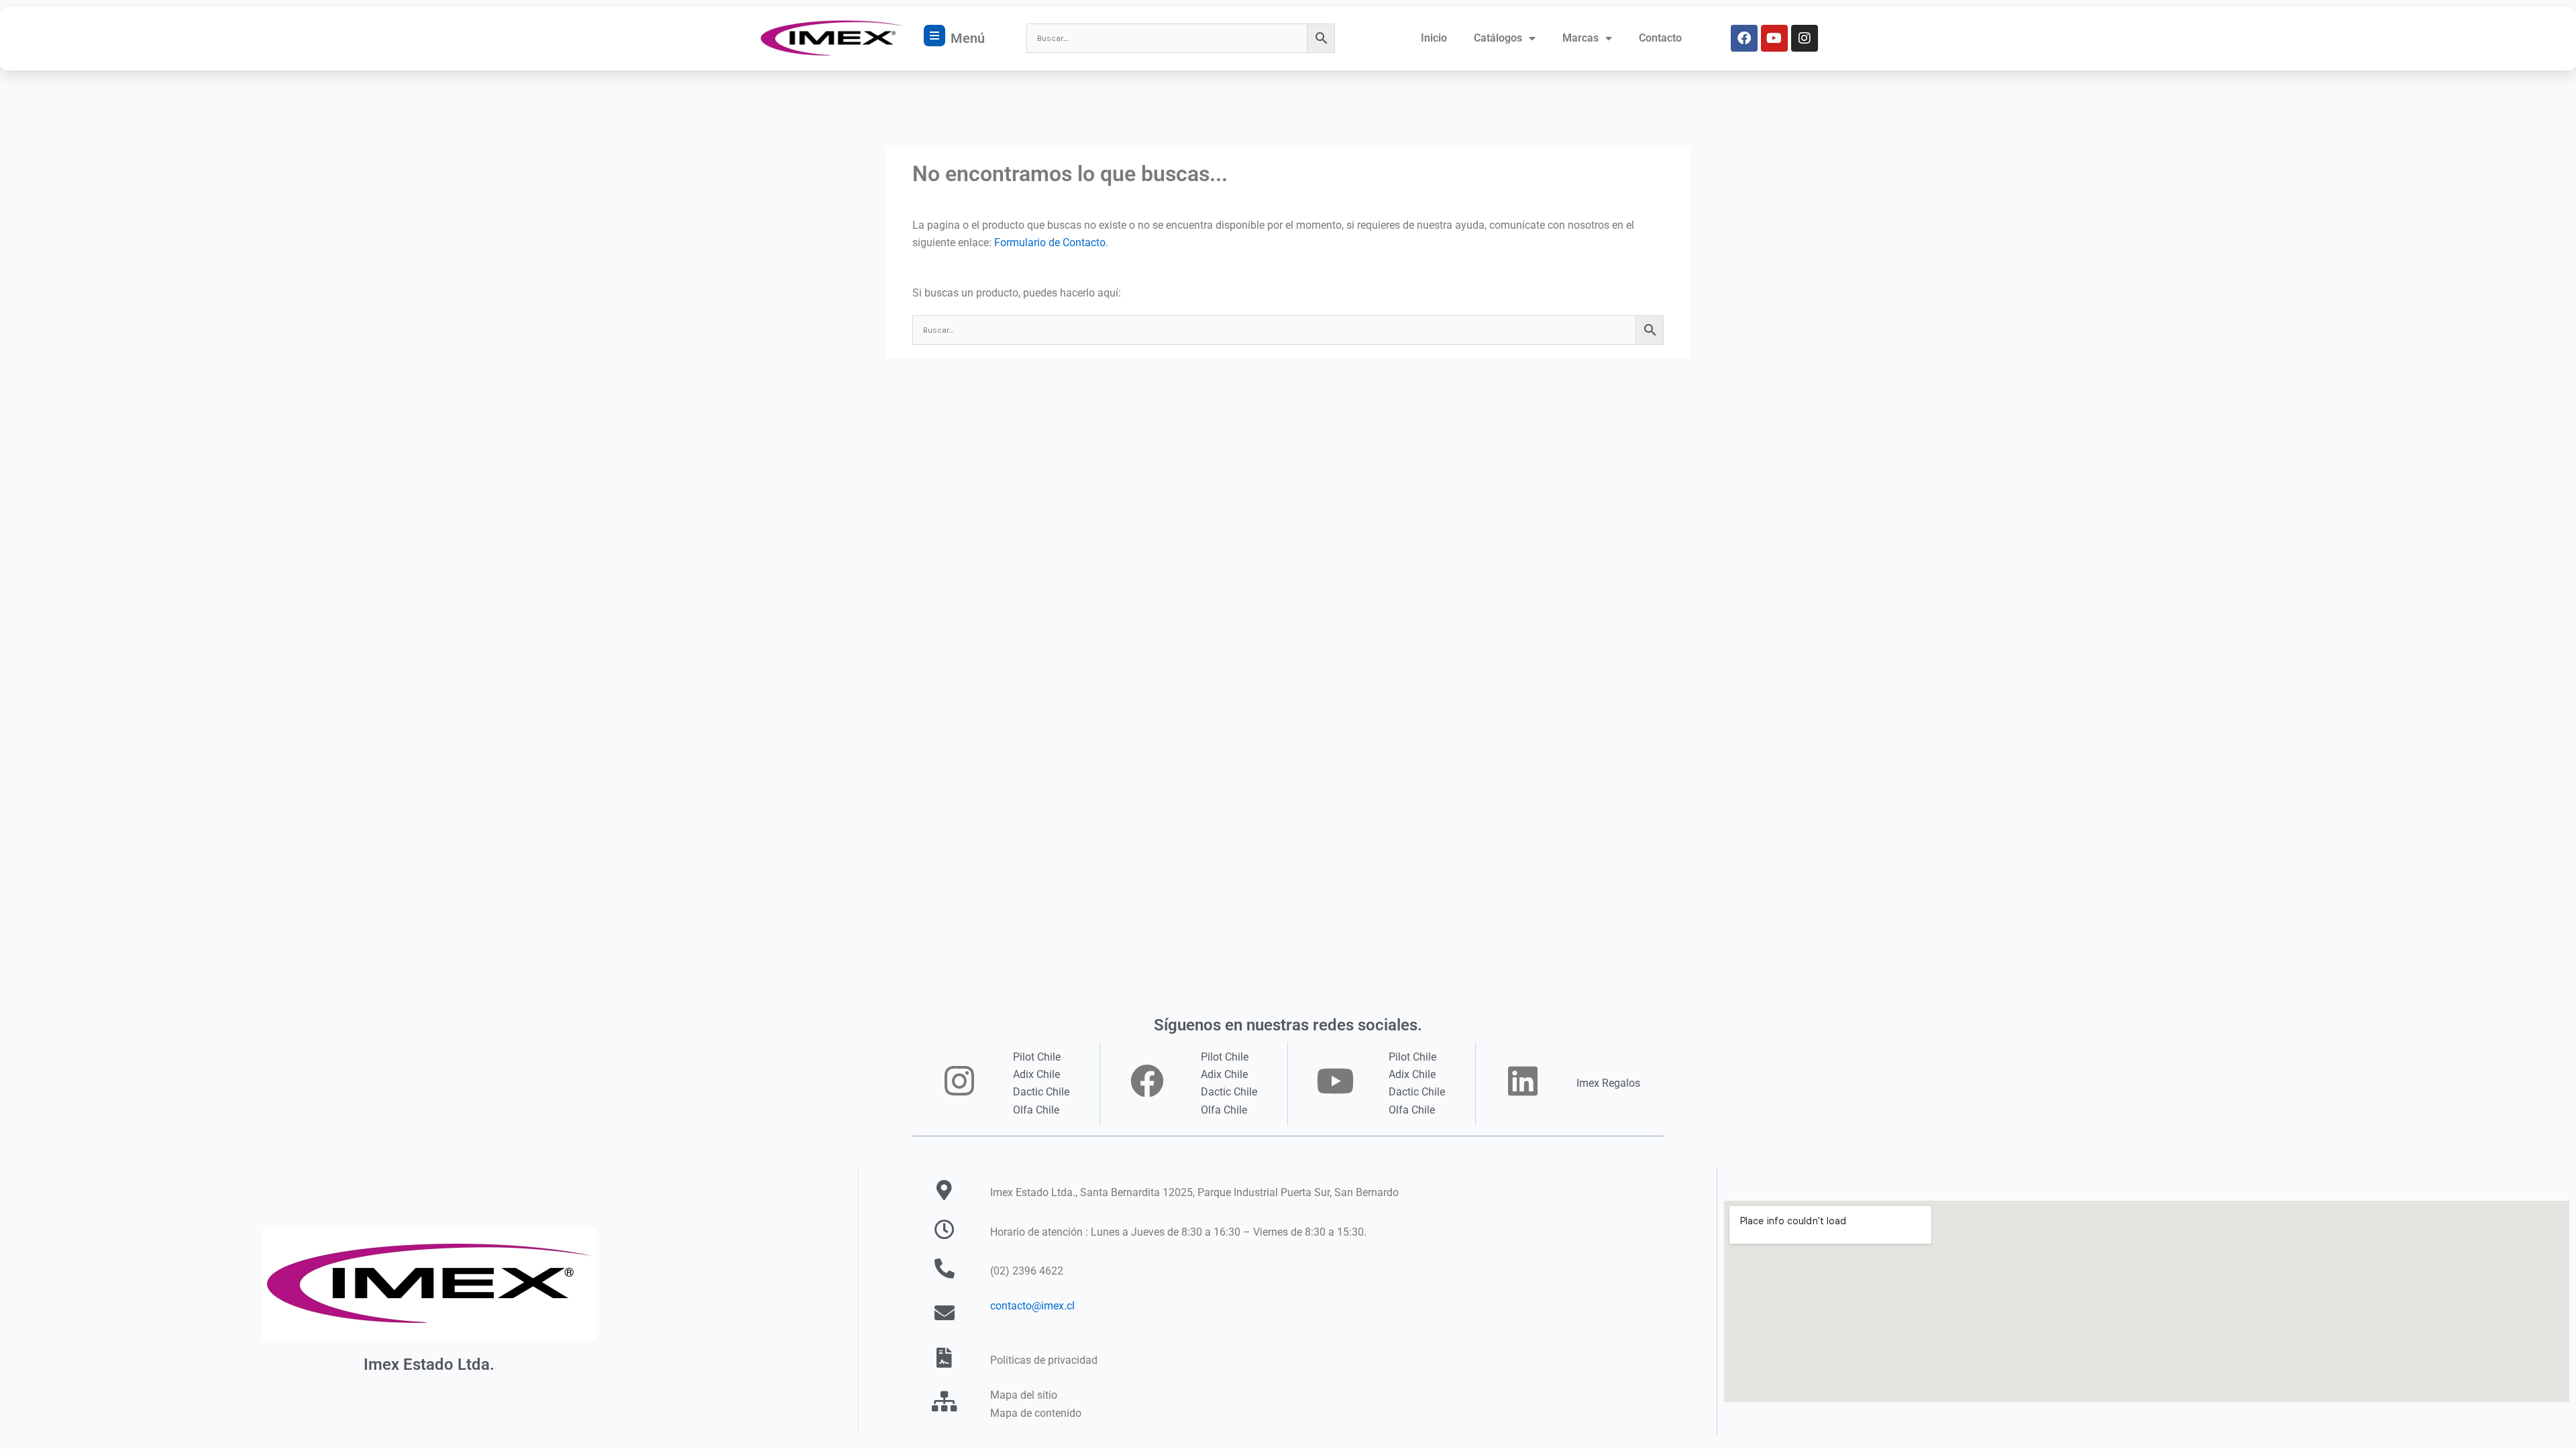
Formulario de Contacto (1050, 243)
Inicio (1434, 38)
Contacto (1660, 38)
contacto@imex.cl (1032, 1306)
